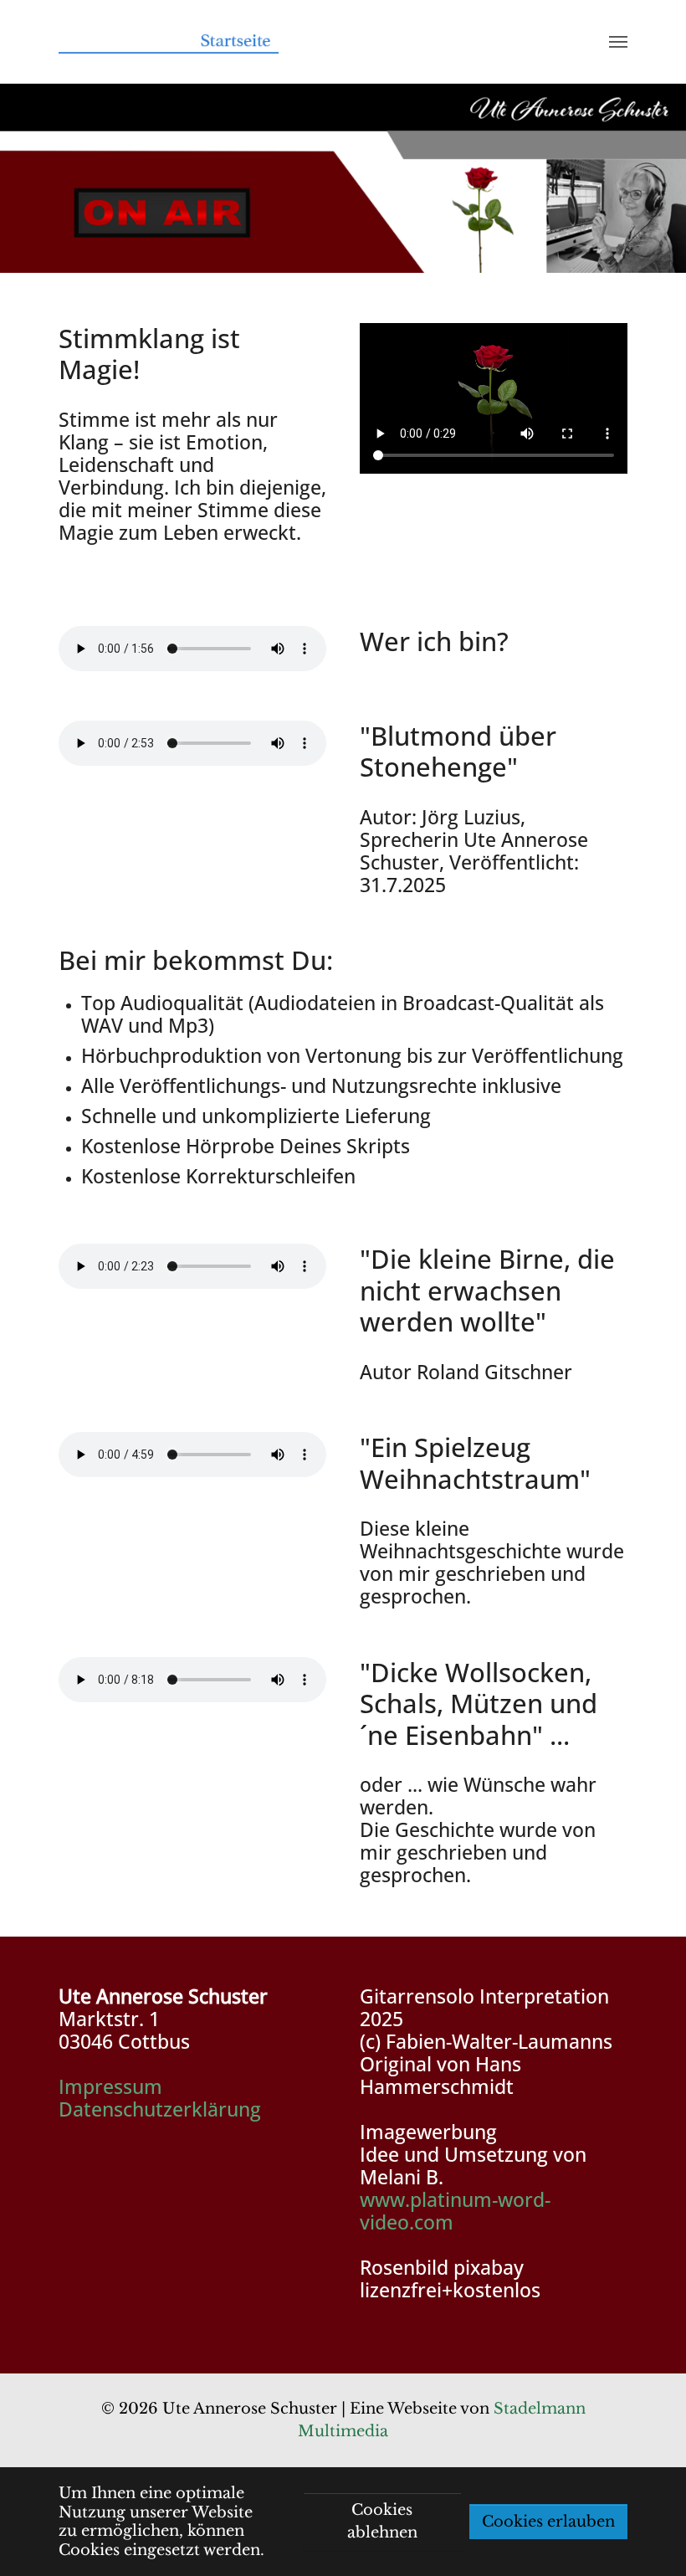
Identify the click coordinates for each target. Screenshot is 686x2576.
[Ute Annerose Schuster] (169, 42)
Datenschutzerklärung (160, 2109)
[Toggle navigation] (618, 42)
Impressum (110, 2087)
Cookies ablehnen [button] (382, 2521)
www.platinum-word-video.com (455, 2211)
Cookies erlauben (548, 2522)
